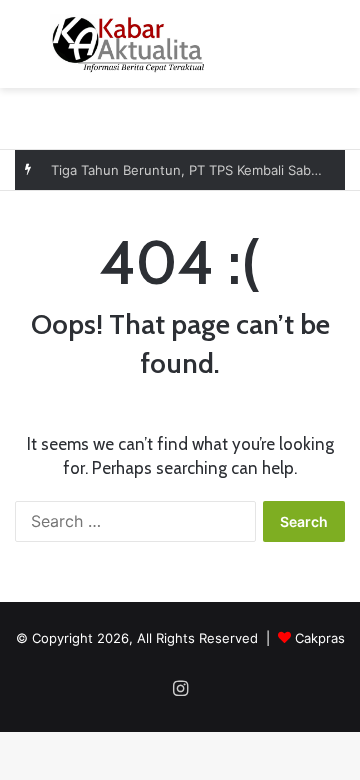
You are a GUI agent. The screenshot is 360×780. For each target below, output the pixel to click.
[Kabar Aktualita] (129, 44)
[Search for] (335, 51)
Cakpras (320, 638)
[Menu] (25, 51)
